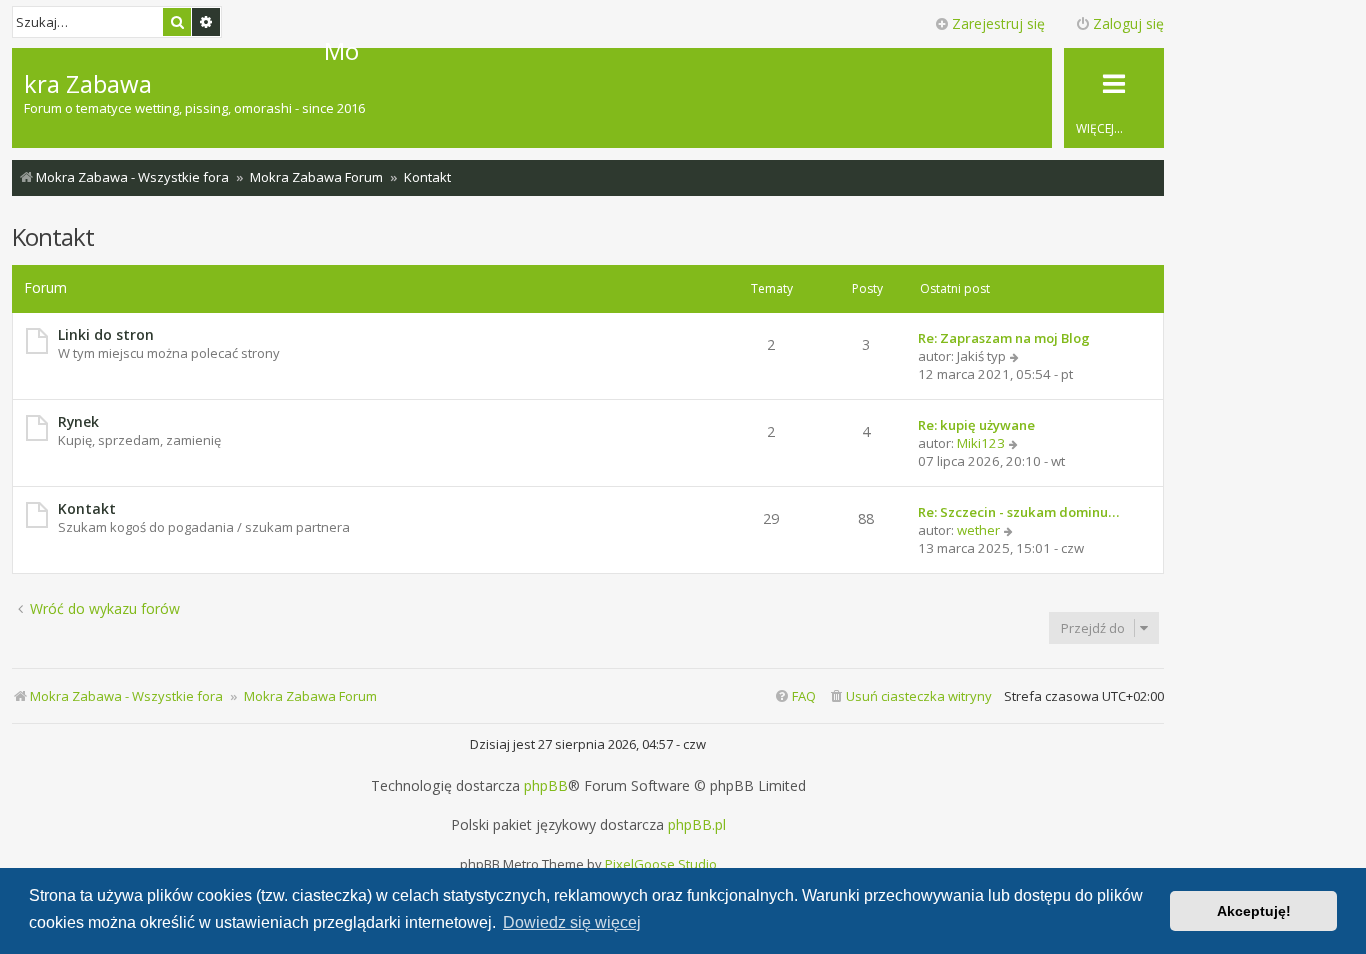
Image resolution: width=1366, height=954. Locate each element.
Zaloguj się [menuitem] (1128, 23)
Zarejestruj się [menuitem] (998, 23)
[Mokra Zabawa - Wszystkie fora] (174, 50)
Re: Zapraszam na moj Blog (1004, 338)
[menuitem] (910, 696)
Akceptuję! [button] (1254, 911)
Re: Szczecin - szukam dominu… (1018, 512)
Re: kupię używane (976, 425)
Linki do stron (106, 334)
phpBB (546, 786)
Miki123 (981, 443)
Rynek (78, 421)
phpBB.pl (697, 825)
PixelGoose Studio (661, 864)
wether (978, 530)
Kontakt (53, 236)
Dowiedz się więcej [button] (572, 922)
